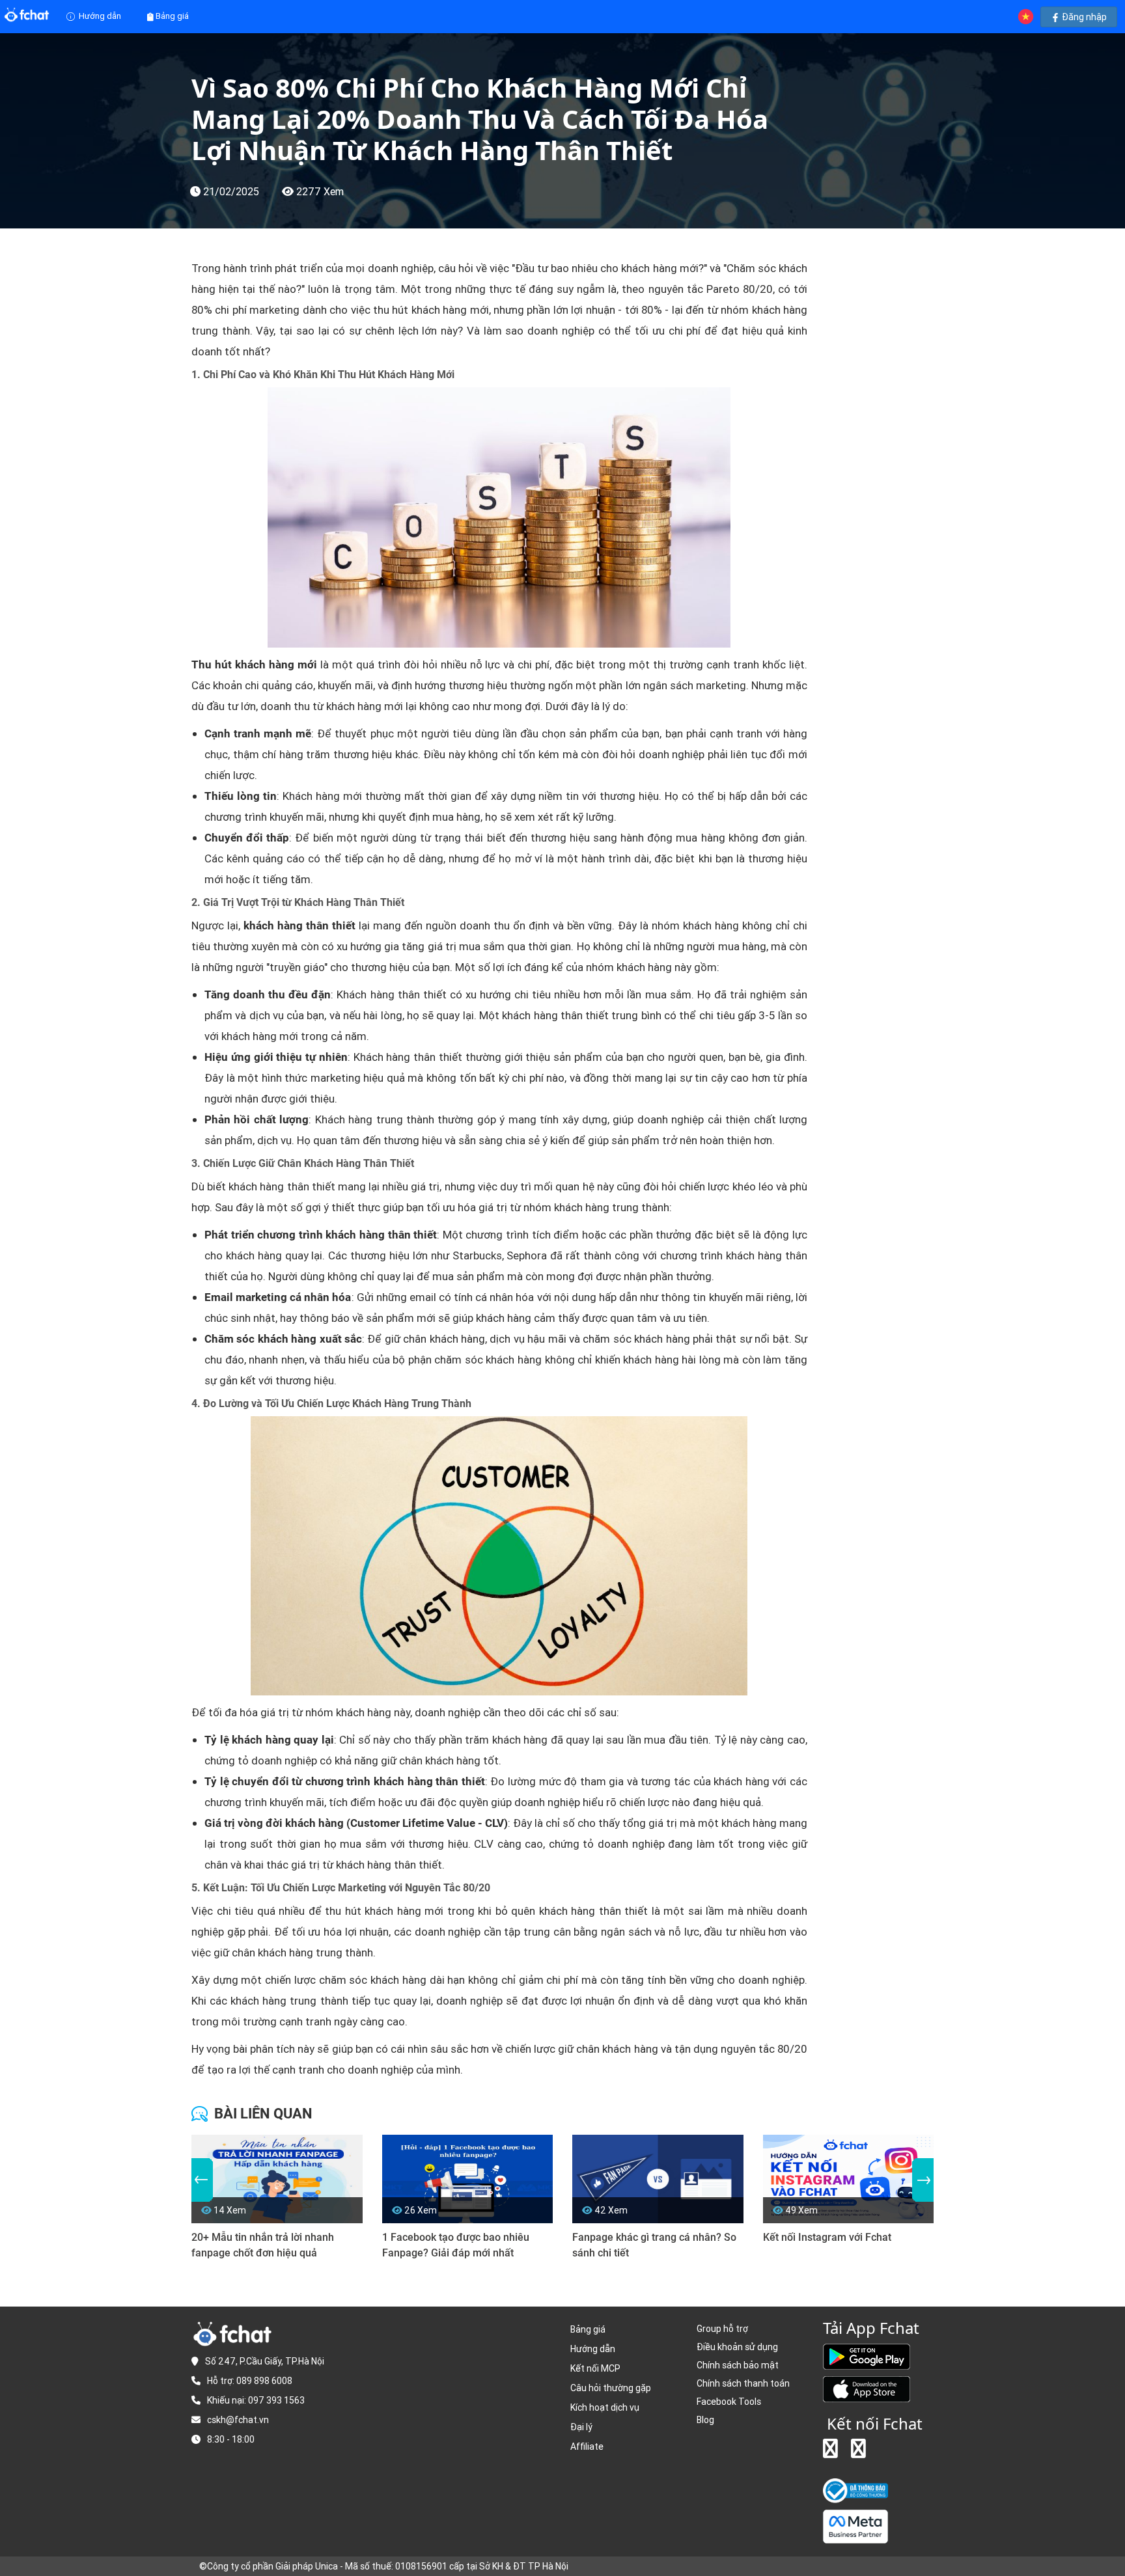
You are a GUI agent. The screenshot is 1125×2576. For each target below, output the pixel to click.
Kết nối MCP (595, 2368)
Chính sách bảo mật (738, 2365)
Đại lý (581, 2427)
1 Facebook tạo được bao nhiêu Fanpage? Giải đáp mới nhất (456, 2245)
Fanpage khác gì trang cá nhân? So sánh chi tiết (654, 2245)
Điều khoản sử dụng (737, 2347)
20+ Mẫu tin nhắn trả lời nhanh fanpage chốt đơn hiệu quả (263, 2245)
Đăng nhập (1083, 17)
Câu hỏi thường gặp (611, 2388)
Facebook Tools (729, 2402)
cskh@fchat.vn (238, 2420)
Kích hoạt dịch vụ (605, 2407)
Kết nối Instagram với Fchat (827, 2237)
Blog (705, 2420)
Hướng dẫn (99, 16)
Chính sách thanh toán (743, 2383)
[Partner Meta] (855, 2526)
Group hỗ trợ (722, 2329)
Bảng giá (172, 16)
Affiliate (587, 2446)
